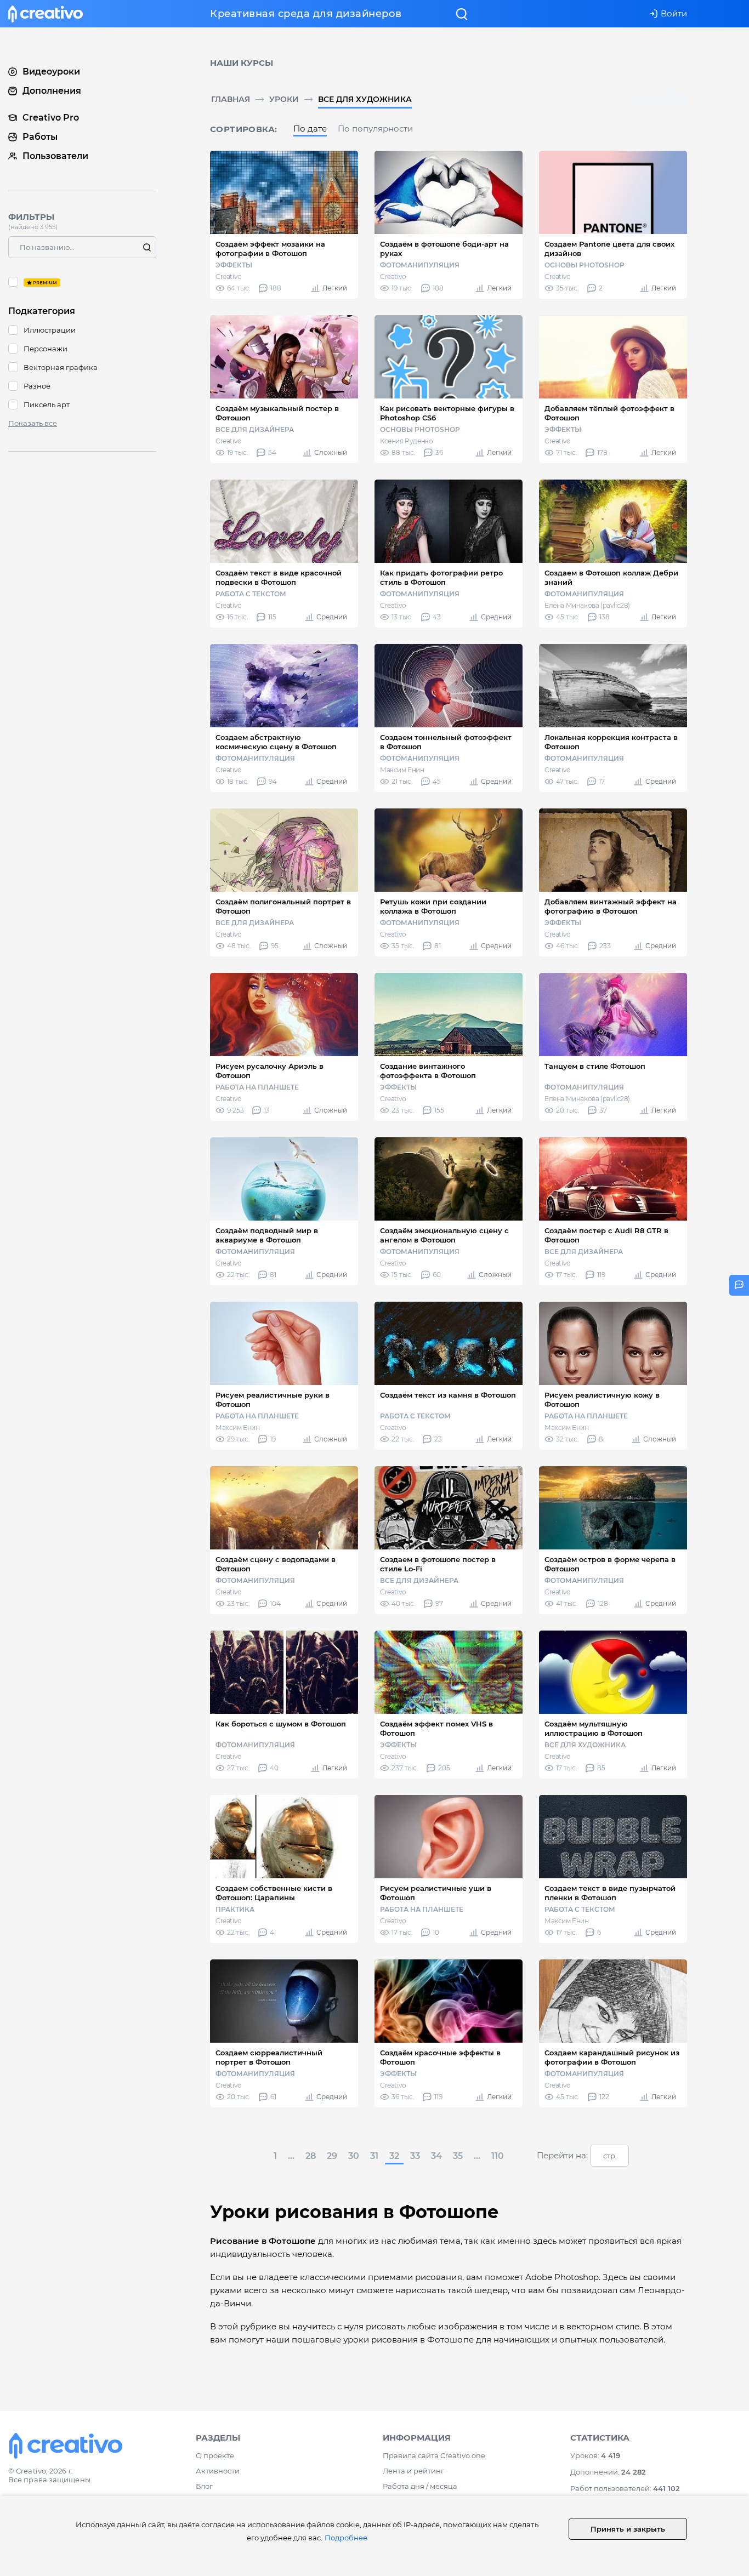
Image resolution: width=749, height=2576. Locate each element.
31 (374, 2156)
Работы (40, 137)
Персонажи (46, 349)
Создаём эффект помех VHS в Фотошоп (436, 1728)
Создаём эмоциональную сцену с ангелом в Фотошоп (444, 1235)
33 (415, 2156)
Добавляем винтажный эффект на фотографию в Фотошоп (611, 906)
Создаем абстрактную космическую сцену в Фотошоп (276, 742)
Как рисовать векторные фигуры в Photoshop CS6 (447, 413)
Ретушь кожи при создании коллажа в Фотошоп (433, 906)
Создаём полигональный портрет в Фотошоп (283, 906)
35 (458, 2156)
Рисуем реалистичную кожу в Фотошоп (602, 1400)
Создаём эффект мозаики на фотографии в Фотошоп (270, 249)
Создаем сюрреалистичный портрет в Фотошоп (269, 2057)
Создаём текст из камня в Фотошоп (448, 1395)
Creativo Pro (51, 118)
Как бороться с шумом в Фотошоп (281, 1724)
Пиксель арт (47, 404)
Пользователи (55, 156)
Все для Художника (365, 99)
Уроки (284, 99)
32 (394, 2156)
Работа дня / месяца (420, 2486)
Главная (231, 99)
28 (311, 2156)
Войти (674, 13)
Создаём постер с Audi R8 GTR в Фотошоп (606, 1235)
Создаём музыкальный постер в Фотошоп (277, 413)
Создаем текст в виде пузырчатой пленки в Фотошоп (610, 1893)
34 (436, 2156)
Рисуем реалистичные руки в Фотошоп (273, 1400)
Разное (37, 386)
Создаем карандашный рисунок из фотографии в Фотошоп (612, 2057)
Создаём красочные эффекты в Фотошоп (440, 2057)
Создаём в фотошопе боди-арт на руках (444, 249)
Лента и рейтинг (413, 2471)
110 (498, 2156)
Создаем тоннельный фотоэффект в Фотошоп (446, 742)
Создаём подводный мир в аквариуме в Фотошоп (267, 1235)
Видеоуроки (51, 72)
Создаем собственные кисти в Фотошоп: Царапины (274, 1893)
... (291, 2156)
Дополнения (52, 91)
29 (332, 2156)
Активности (218, 2471)
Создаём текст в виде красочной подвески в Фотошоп (279, 577)
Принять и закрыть (628, 2529)
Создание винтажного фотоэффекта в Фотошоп (428, 1071)
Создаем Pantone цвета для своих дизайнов (609, 249)
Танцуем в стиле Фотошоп (595, 1066)
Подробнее (346, 2538)
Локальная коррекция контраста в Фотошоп (611, 742)
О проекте (215, 2455)
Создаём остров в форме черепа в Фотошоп (610, 1564)
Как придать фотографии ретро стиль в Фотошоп (441, 577)
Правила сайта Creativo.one (434, 2455)
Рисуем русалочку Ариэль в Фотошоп (269, 1071)
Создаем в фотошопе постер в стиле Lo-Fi (438, 1564)
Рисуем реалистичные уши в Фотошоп (436, 1893)
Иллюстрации (50, 330)
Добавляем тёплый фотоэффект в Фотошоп (609, 413)
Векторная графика (61, 367)
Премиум (82, 282)
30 (354, 2156)
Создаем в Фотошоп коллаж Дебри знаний (611, 577)
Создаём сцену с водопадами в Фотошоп (276, 1564)
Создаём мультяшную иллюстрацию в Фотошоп (594, 1728)
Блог (204, 2486)
